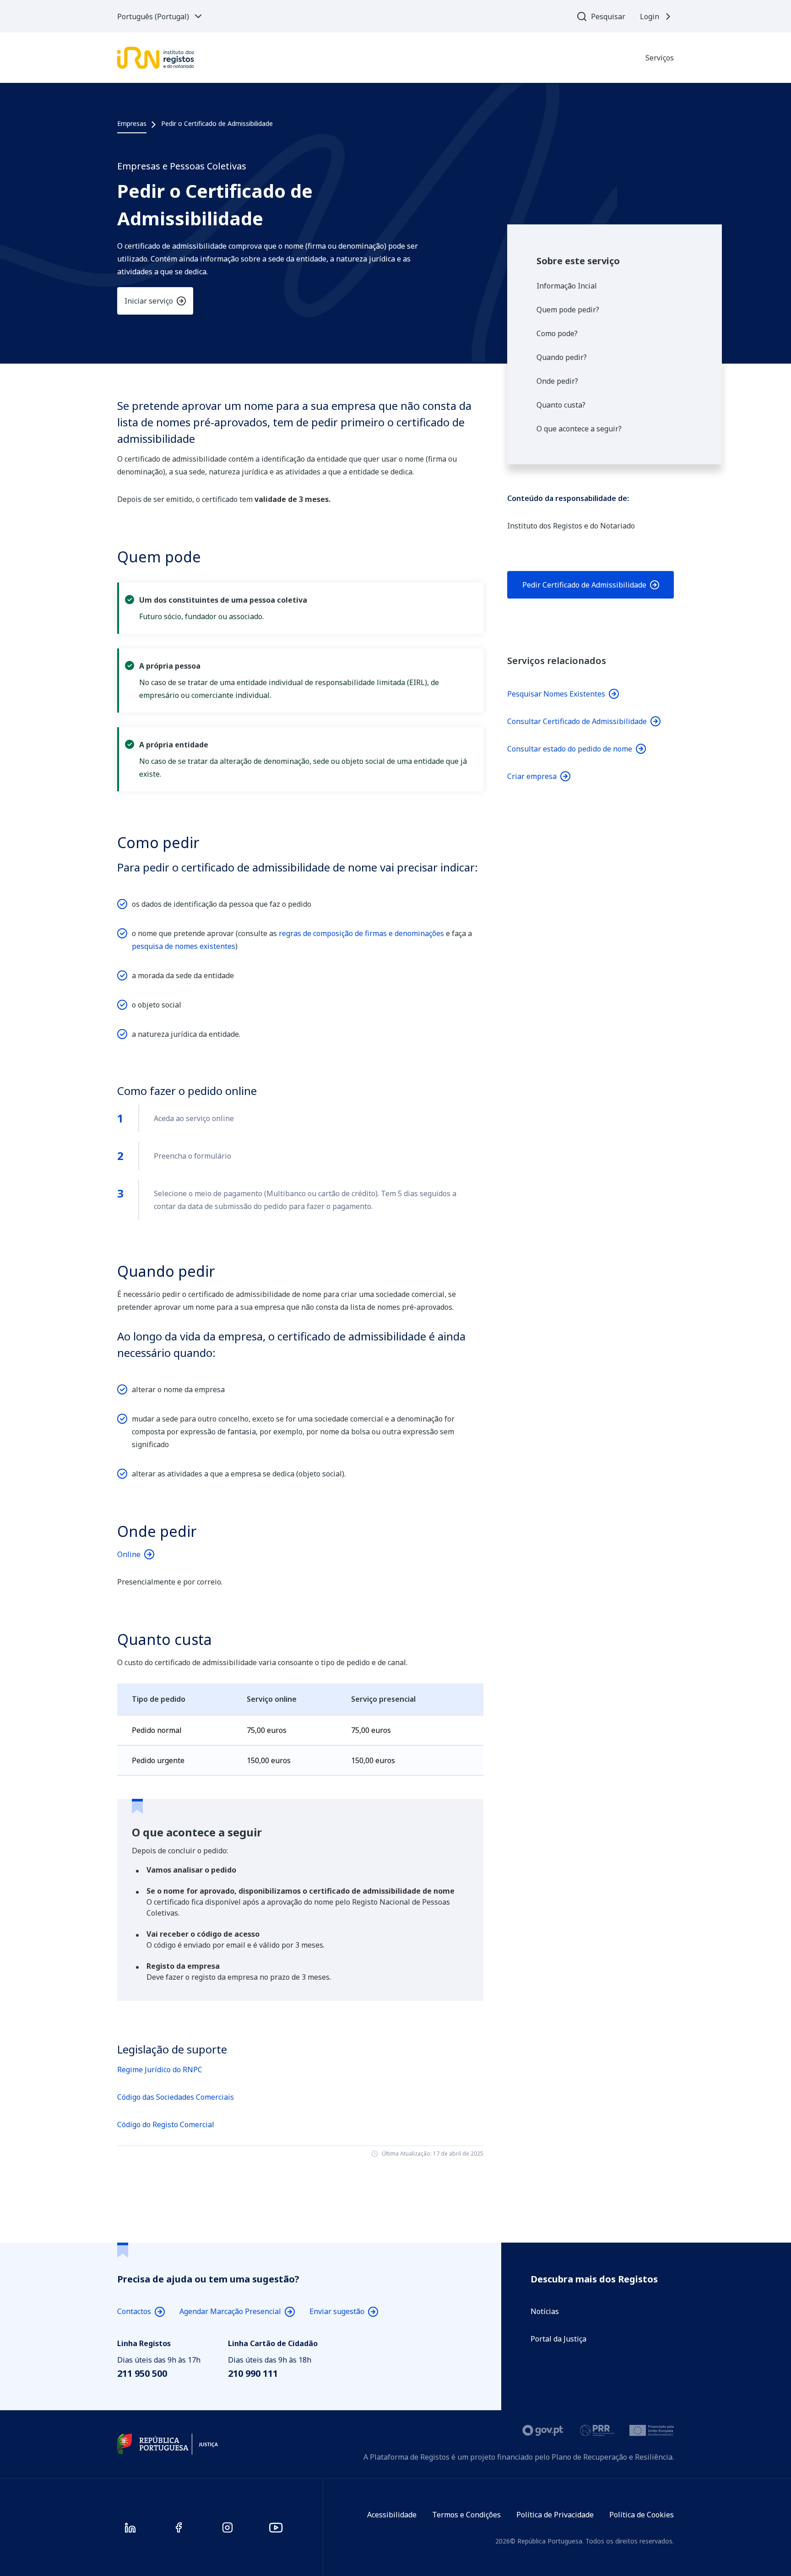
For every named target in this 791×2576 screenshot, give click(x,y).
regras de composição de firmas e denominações (361, 933)
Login (650, 16)
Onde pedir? (557, 381)
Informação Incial (567, 286)
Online (129, 1554)
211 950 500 (142, 2373)
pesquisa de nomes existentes (184, 946)
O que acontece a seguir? (579, 429)
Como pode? (557, 333)
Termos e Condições (466, 2515)
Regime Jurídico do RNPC (160, 2070)
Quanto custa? (561, 405)
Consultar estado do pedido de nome (570, 749)
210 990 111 (253, 2373)
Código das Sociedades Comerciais (176, 2097)
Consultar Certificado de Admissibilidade (577, 721)
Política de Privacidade (555, 2515)
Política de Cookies (642, 2515)
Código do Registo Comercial (166, 2124)
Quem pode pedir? (568, 310)
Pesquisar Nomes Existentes (556, 694)
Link (591, 585)
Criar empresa (532, 776)
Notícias (545, 2311)
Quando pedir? (562, 357)
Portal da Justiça (558, 2339)
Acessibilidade (392, 2515)
